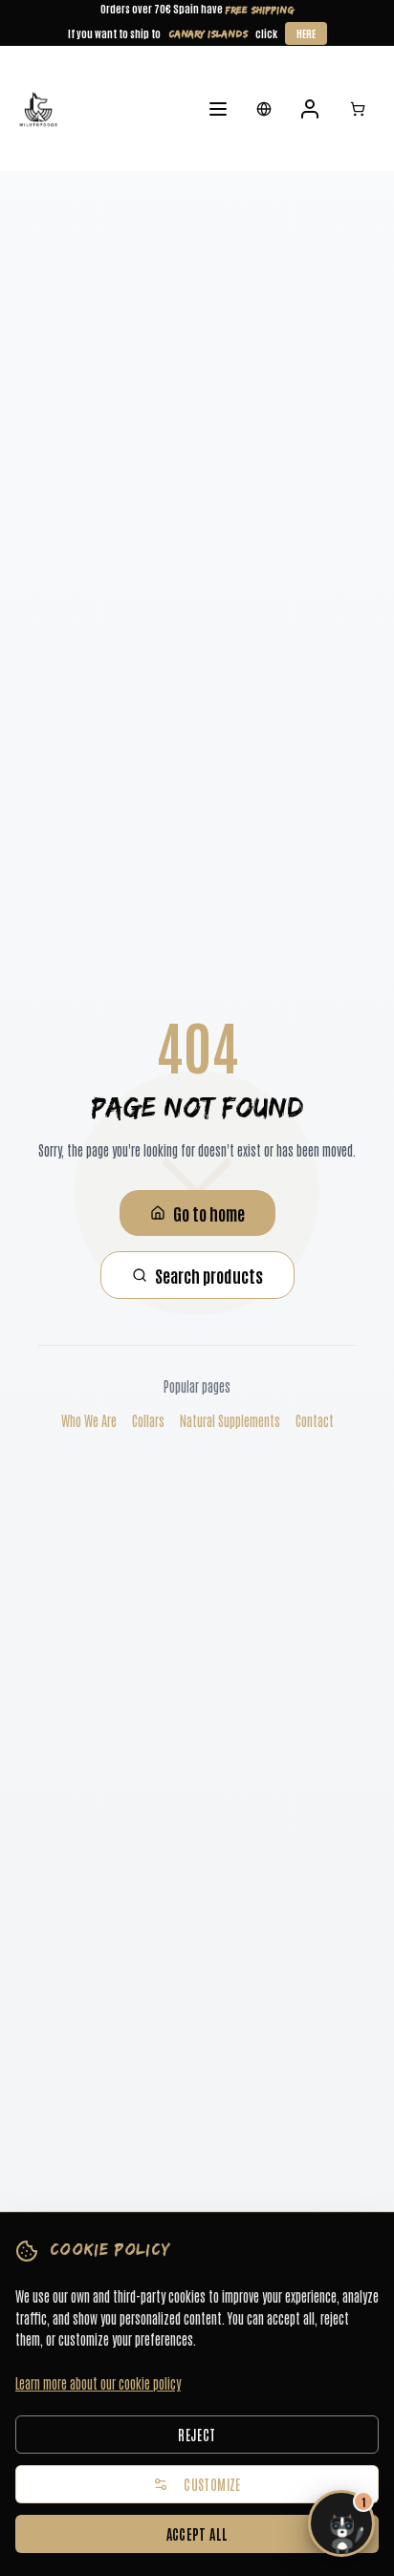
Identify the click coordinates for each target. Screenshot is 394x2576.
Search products (209, 1275)
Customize (212, 2484)
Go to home (209, 1213)
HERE (306, 33)
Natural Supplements (230, 1420)
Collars (148, 1420)
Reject (197, 2435)
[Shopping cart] (358, 109)
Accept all (197, 2534)
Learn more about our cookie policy (98, 2383)
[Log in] (310, 109)
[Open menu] (218, 109)
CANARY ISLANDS (208, 33)
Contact (315, 1420)
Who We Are (89, 1420)
